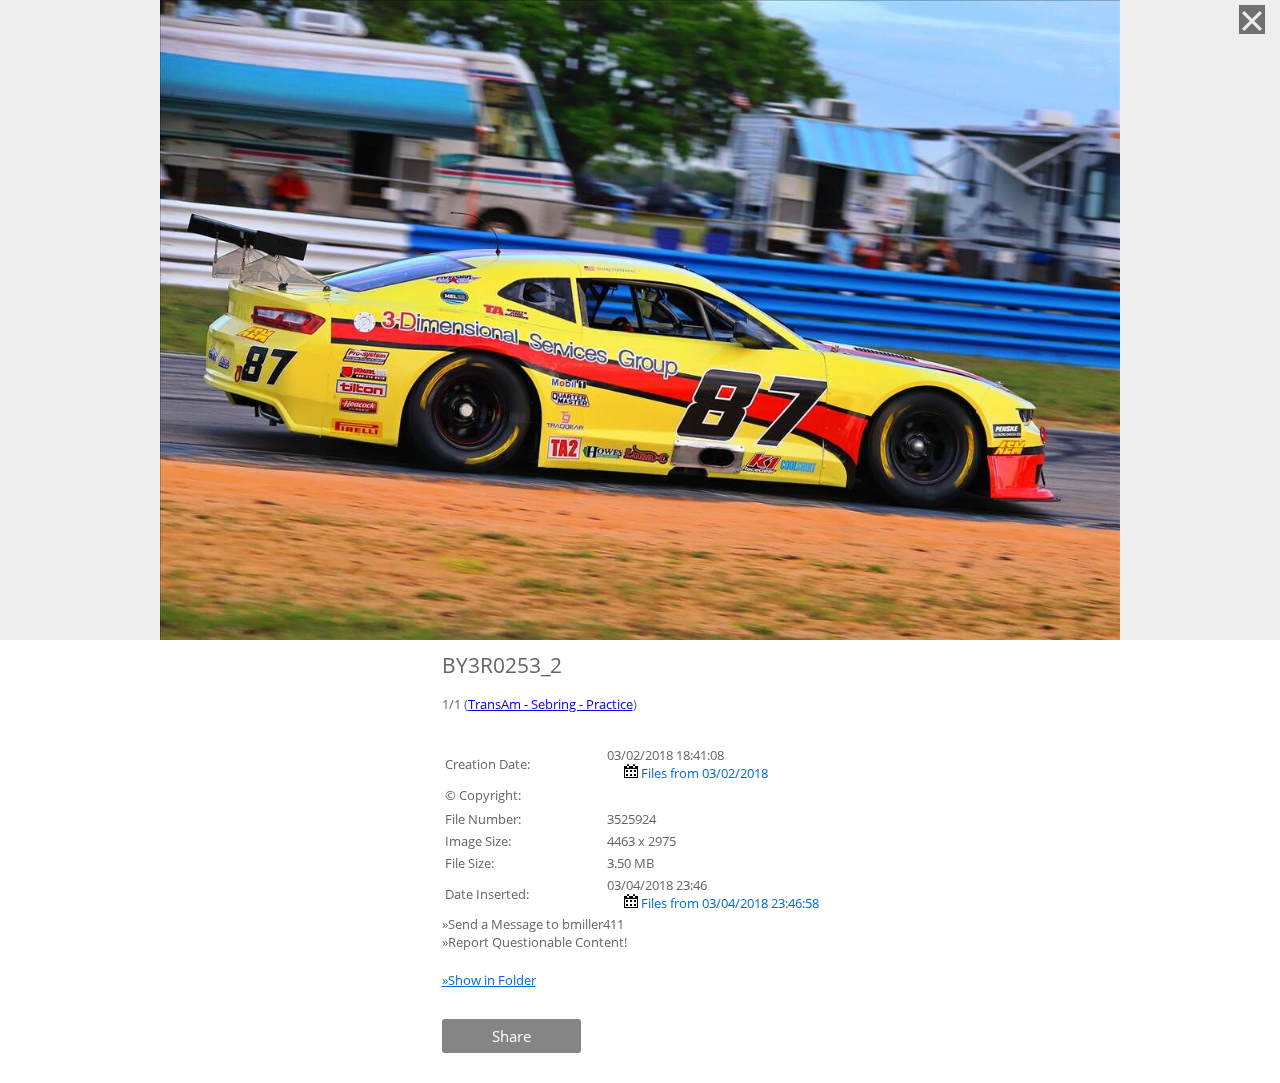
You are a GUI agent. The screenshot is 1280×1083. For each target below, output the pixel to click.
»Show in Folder (489, 980)
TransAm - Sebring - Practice (550, 704)
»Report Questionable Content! (534, 942)
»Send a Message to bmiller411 (534, 924)
